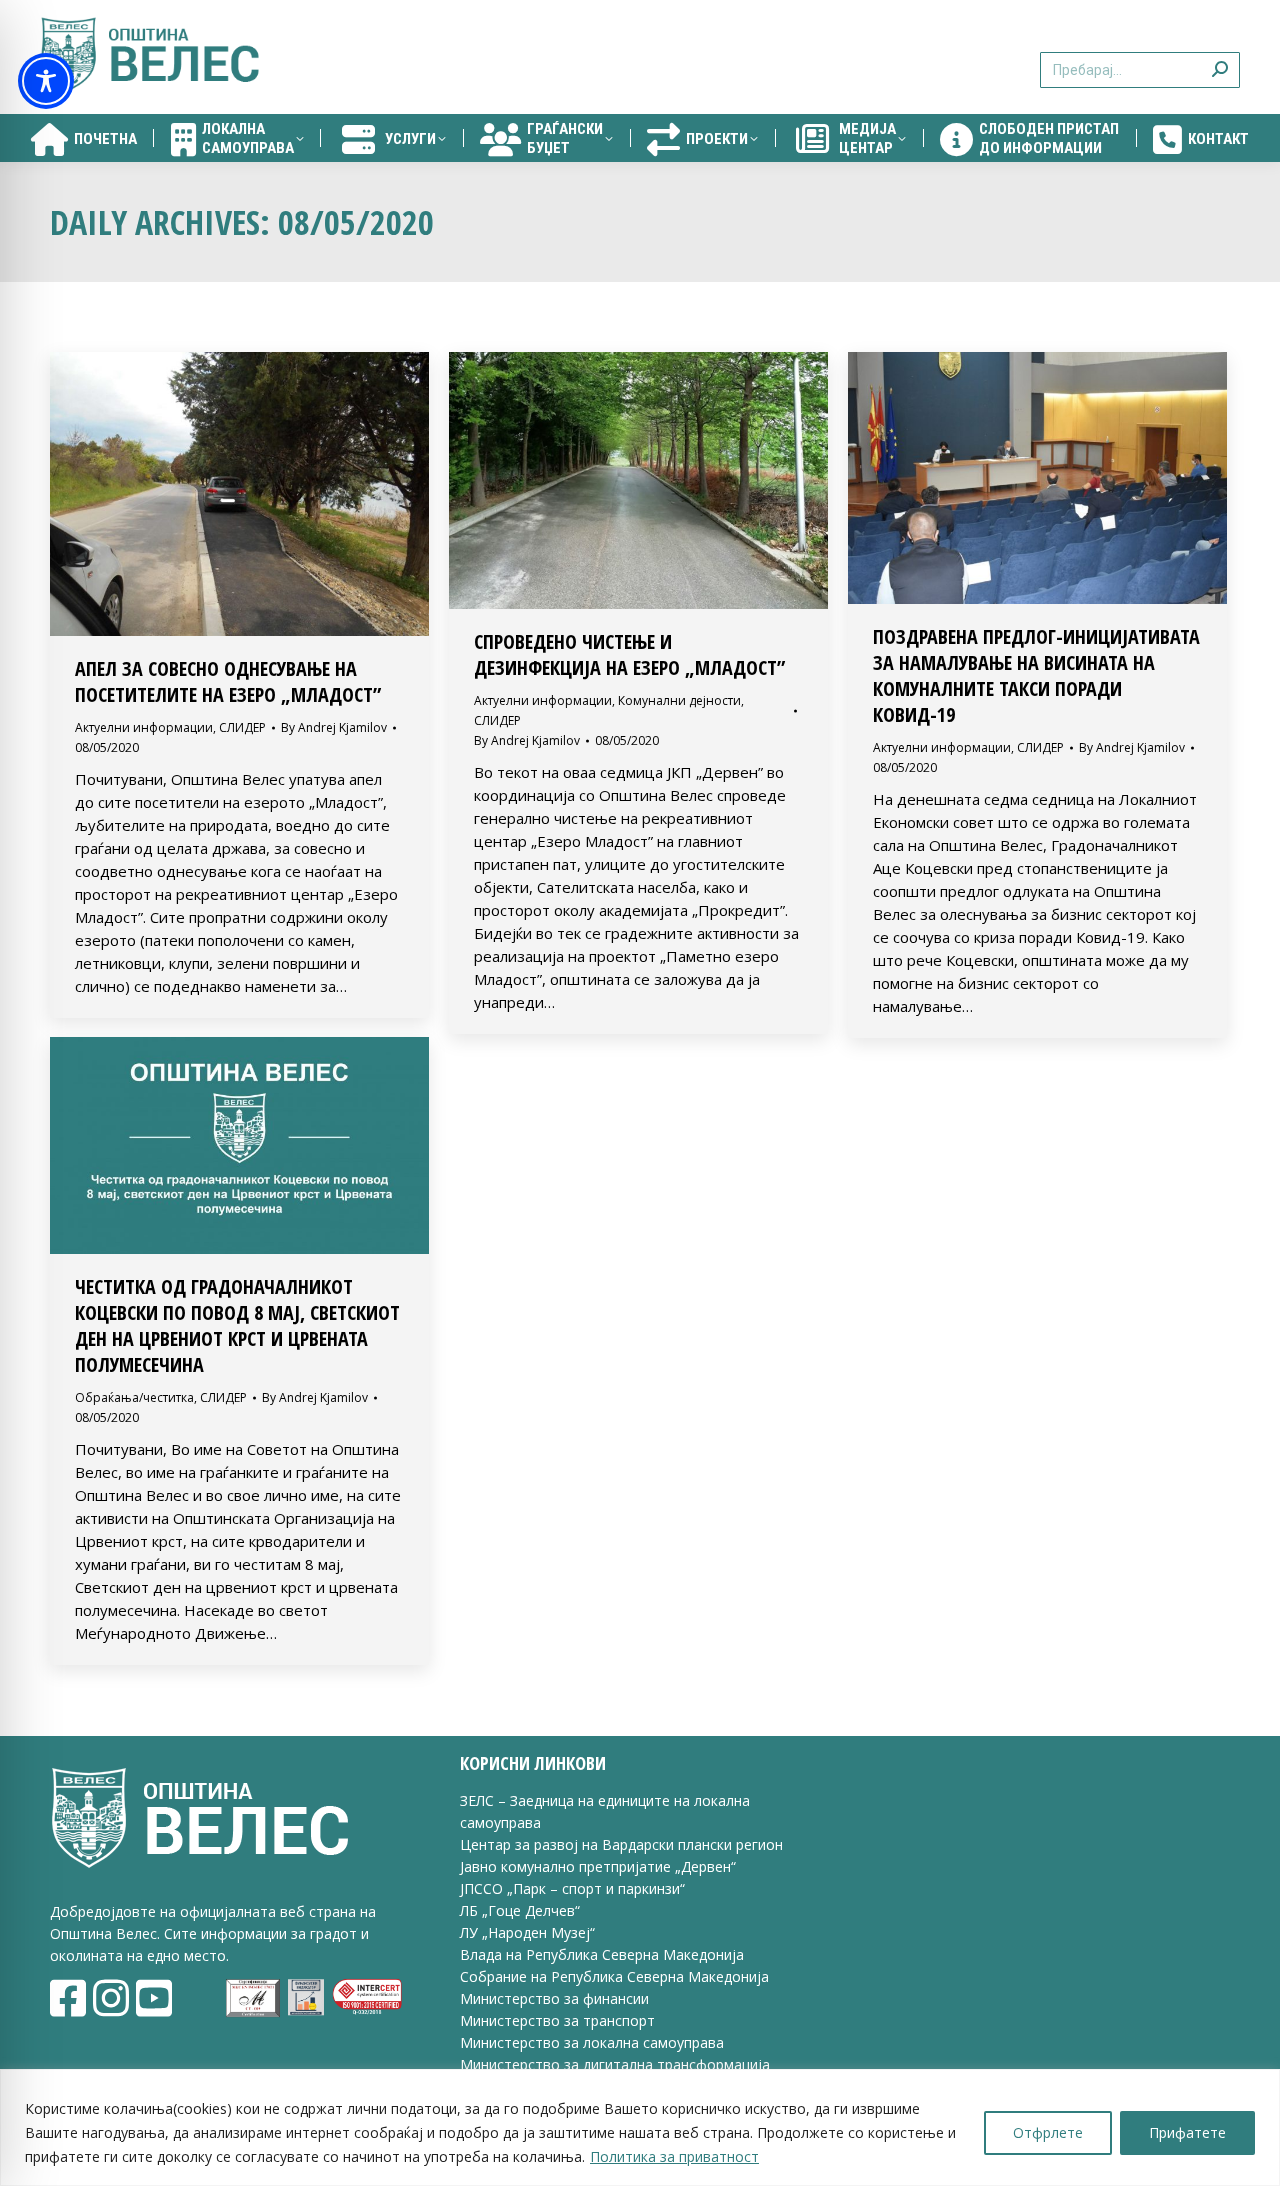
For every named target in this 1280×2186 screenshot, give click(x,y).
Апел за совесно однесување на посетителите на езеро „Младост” (228, 681)
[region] (640, 2127)
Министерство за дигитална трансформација (615, 2064)
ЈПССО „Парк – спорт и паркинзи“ (572, 1888)
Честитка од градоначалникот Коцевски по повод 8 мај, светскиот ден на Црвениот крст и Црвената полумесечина (237, 1325)
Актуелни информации (144, 727)
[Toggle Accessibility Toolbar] (46, 81)
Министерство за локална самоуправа (592, 2042)
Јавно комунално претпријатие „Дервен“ (598, 1866)
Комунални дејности (679, 700)
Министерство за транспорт (559, 2020)
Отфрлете (1048, 2132)
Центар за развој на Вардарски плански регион (621, 1844)
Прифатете (1187, 2132)
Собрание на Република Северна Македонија (614, 1976)
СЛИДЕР (242, 727)
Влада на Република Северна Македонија (602, 1954)
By (334, 727)
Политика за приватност (674, 2156)
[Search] (1220, 57)
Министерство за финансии (554, 1998)
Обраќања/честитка (134, 1397)
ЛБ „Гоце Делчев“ (520, 1910)
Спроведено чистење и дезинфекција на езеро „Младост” (629, 654)
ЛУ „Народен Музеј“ (527, 1932)
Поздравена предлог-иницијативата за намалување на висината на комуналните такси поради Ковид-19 (1036, 675)
